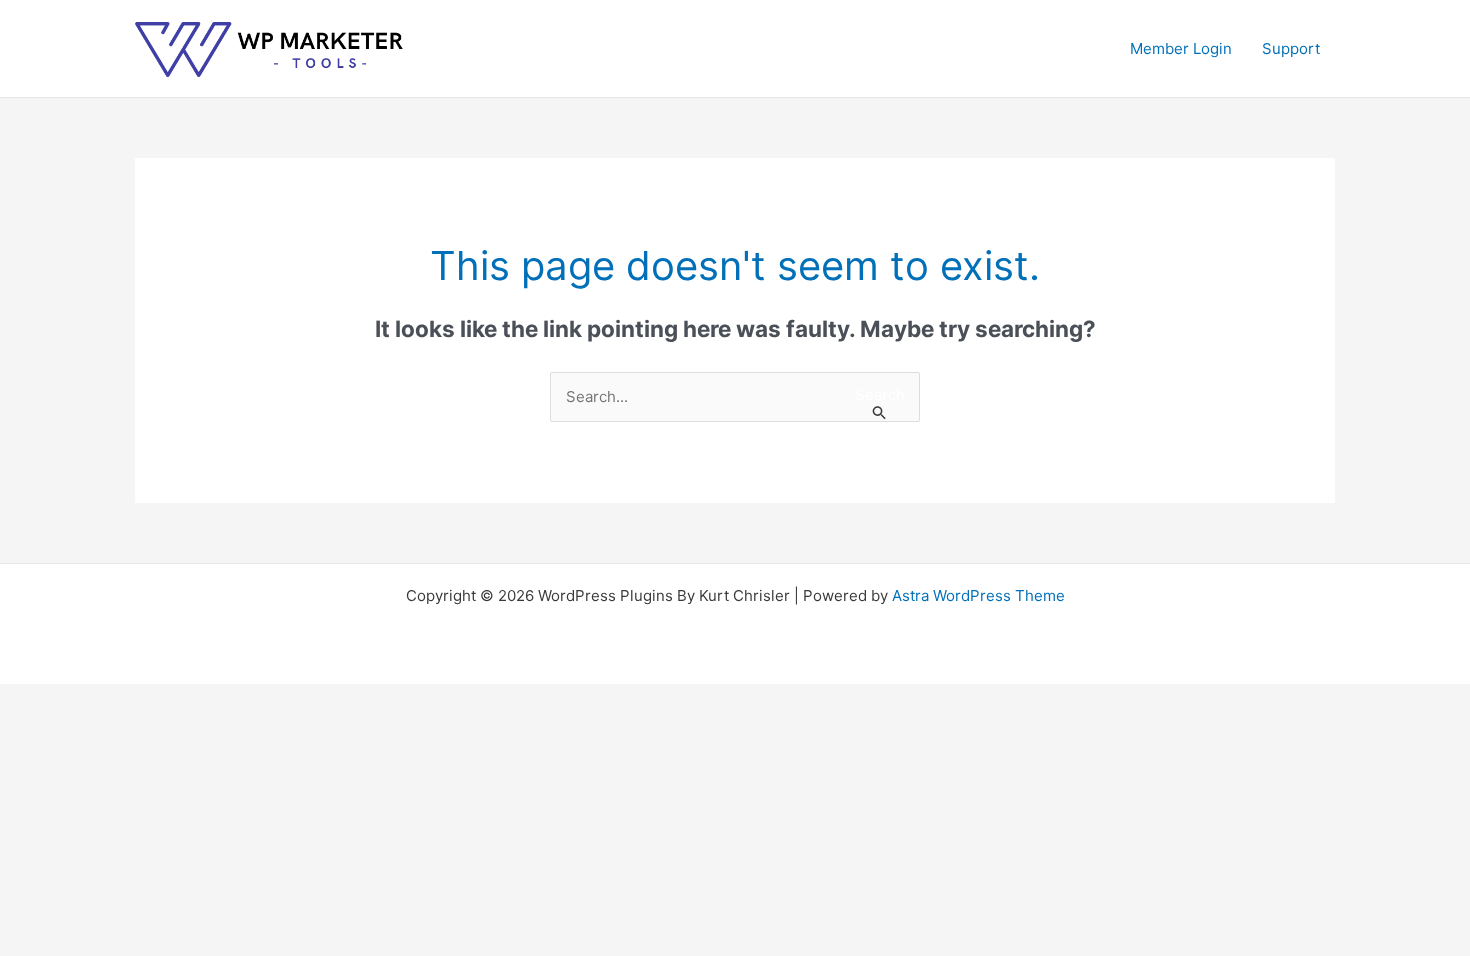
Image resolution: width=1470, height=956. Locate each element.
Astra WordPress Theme (978, 595)
